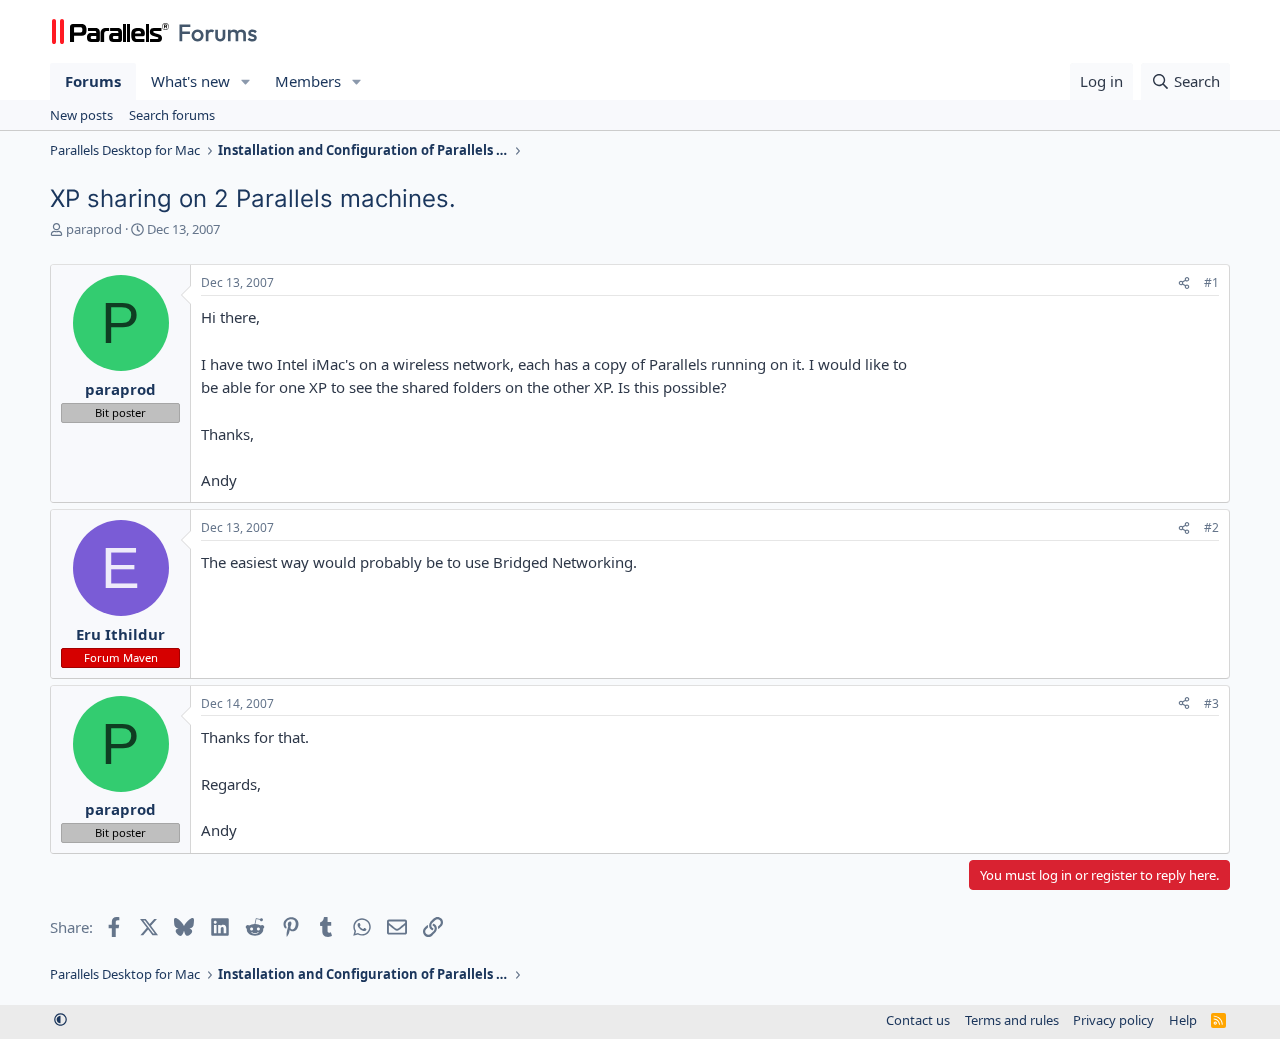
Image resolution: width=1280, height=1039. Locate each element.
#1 (1211, 282)
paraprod (94, 229)
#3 (1211, 703)
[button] (246, 81)
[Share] (1184, 283)
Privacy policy (1113, 1020)
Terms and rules (1012, 1020)
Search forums (172, 115)
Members (308, 81)
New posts (81, 115)
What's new (190, 81)
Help (1183, 1020)
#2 (1211, 527)
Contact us (918, 1020)
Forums (93, 81)
